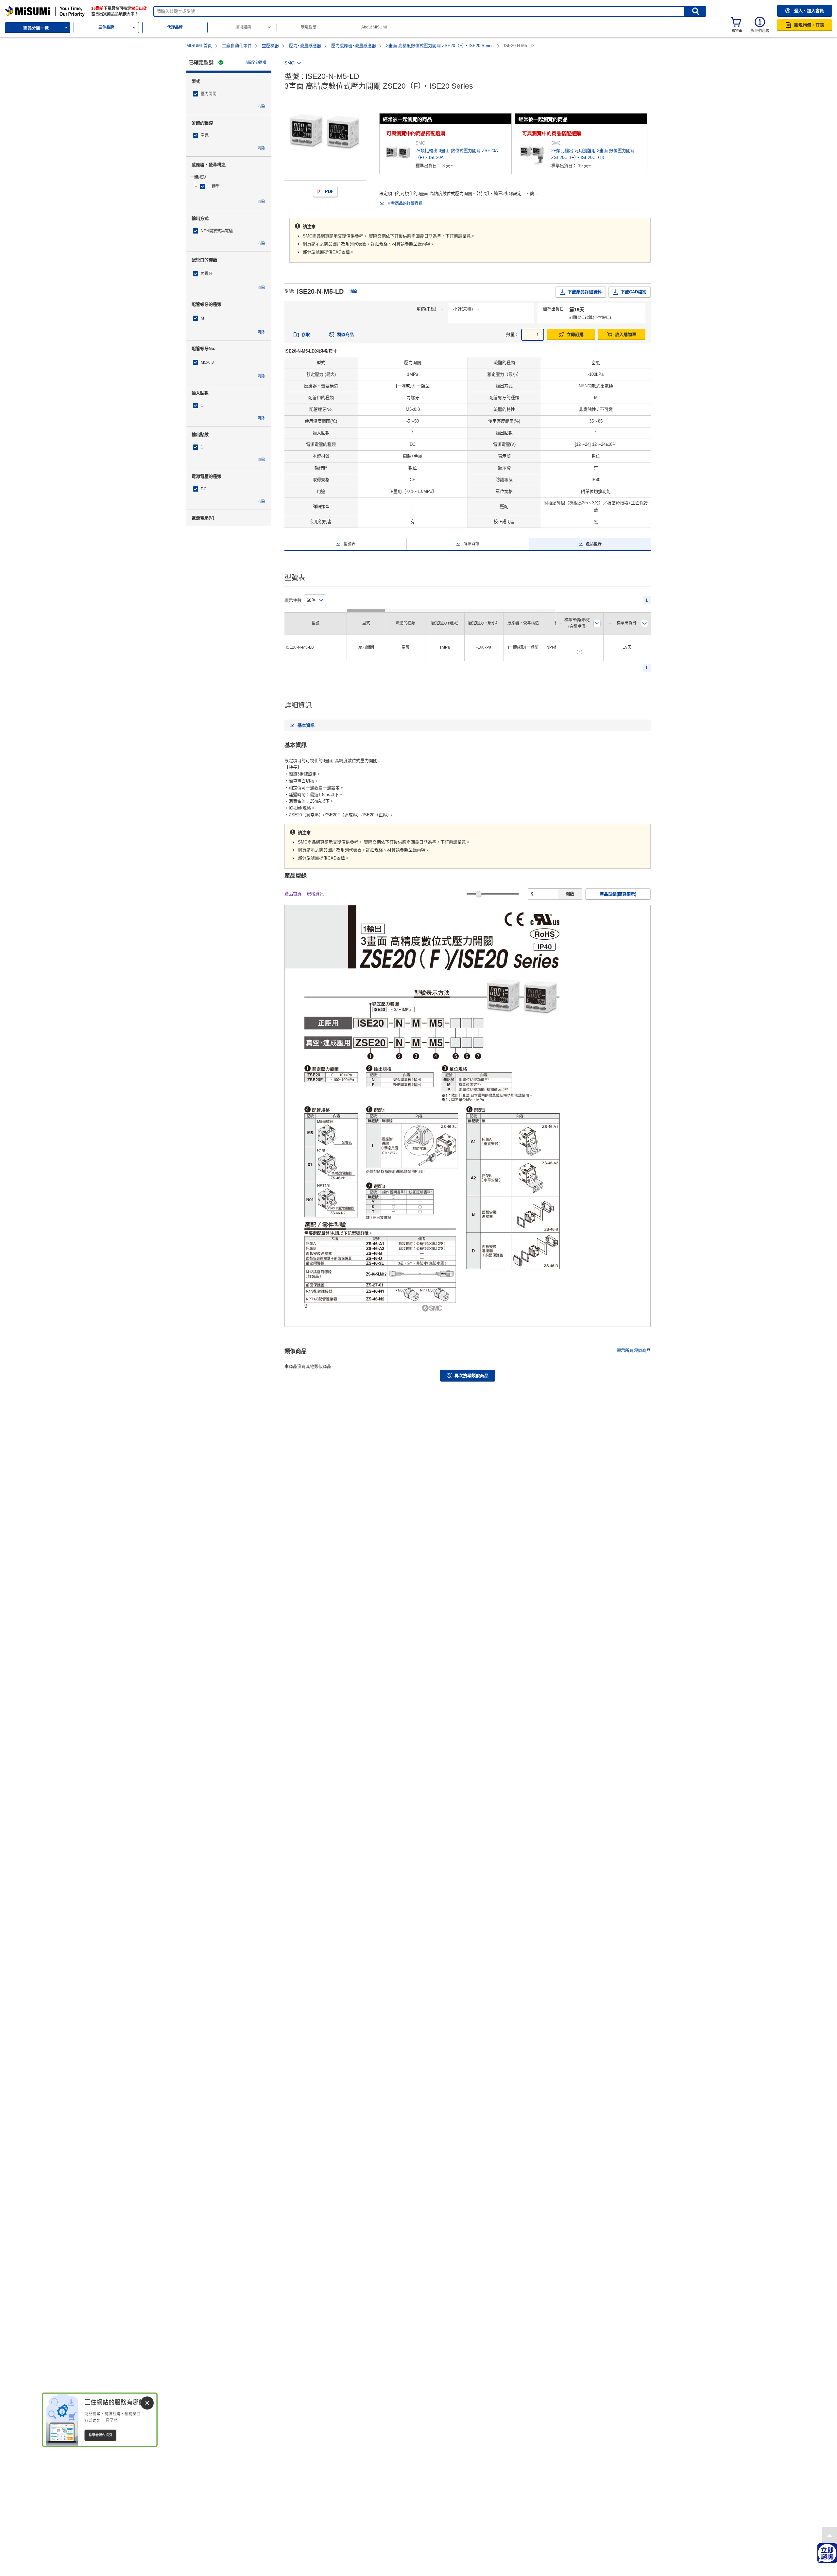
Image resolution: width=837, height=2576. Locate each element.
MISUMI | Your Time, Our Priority (33, 9)
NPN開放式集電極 (217, 231)
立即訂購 (575, 334)
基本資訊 (306, 725)
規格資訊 (315, 894)
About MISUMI (374, 27)
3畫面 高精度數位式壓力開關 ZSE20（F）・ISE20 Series (440, 46)
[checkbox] (229, 94)
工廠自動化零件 (237, 46)
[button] (805, 11)
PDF (329, 191)
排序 (597, 623)
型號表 (350, 544)
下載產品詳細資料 (585, 292)
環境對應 (309, 27)
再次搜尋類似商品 (471, 1375)
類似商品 (345, 334)
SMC (289, 63)
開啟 (570, 894)
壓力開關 (209, 94)
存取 (306, 334)
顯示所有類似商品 (634, 1350)
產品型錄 (594, 544)
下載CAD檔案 (633, 292)
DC (204, 489)
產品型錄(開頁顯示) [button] (618, 894)
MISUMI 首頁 (199, 46)
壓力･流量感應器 (305, 46)
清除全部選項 (255, 62)
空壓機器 (270, 46)
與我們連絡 (760, 31)
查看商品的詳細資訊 (405, 203)
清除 (261, 106)
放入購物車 (626, 334)
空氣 (205, 135)
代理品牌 (175, 27)
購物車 (737, 31)
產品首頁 (293, 894)
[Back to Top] (830, 2535)
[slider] (478, 894)
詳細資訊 (471, 544)
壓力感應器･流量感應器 (354, 46)
